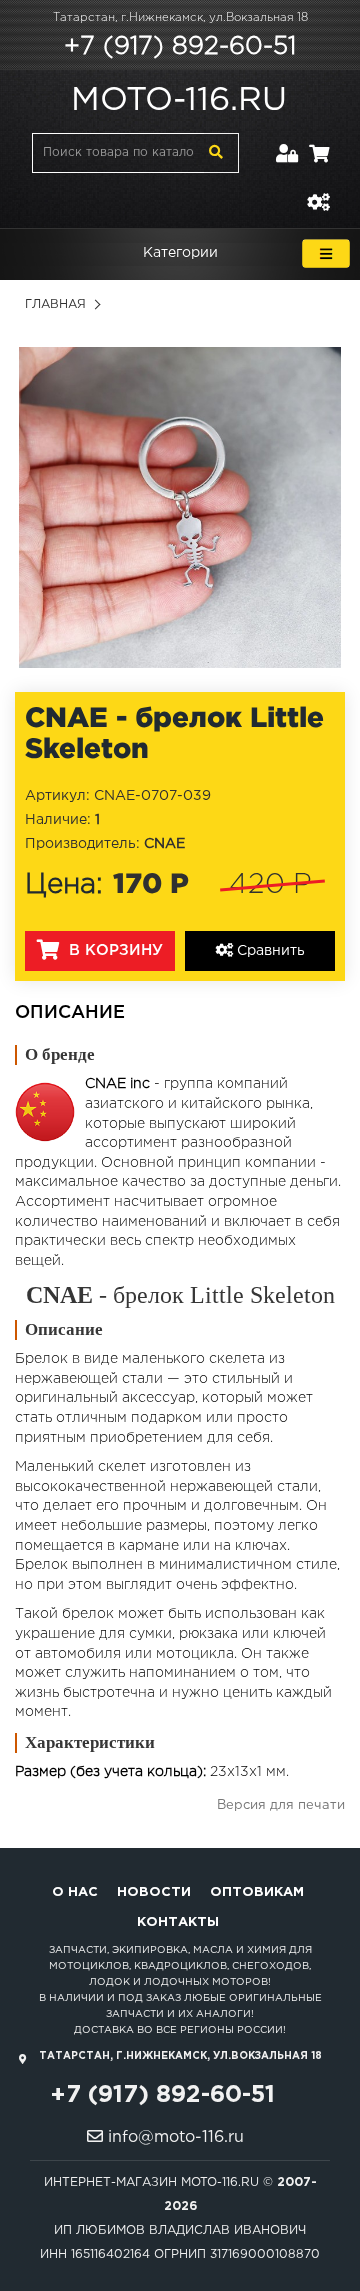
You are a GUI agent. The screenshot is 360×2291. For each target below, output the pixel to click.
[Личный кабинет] (287, 141)
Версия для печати (281, 1805)
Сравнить (269, 951)
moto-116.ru (179, 101)
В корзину (113, 950)
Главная (55, 304)
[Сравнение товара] (318, 190)
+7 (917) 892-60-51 (180, 47)
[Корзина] (319, 141)
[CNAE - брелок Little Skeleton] (180, 507)
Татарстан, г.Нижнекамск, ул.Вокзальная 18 (180, 18)
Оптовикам (257, 1892)
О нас (75, 1892)
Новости (154, 1892)
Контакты (178, 1922)
